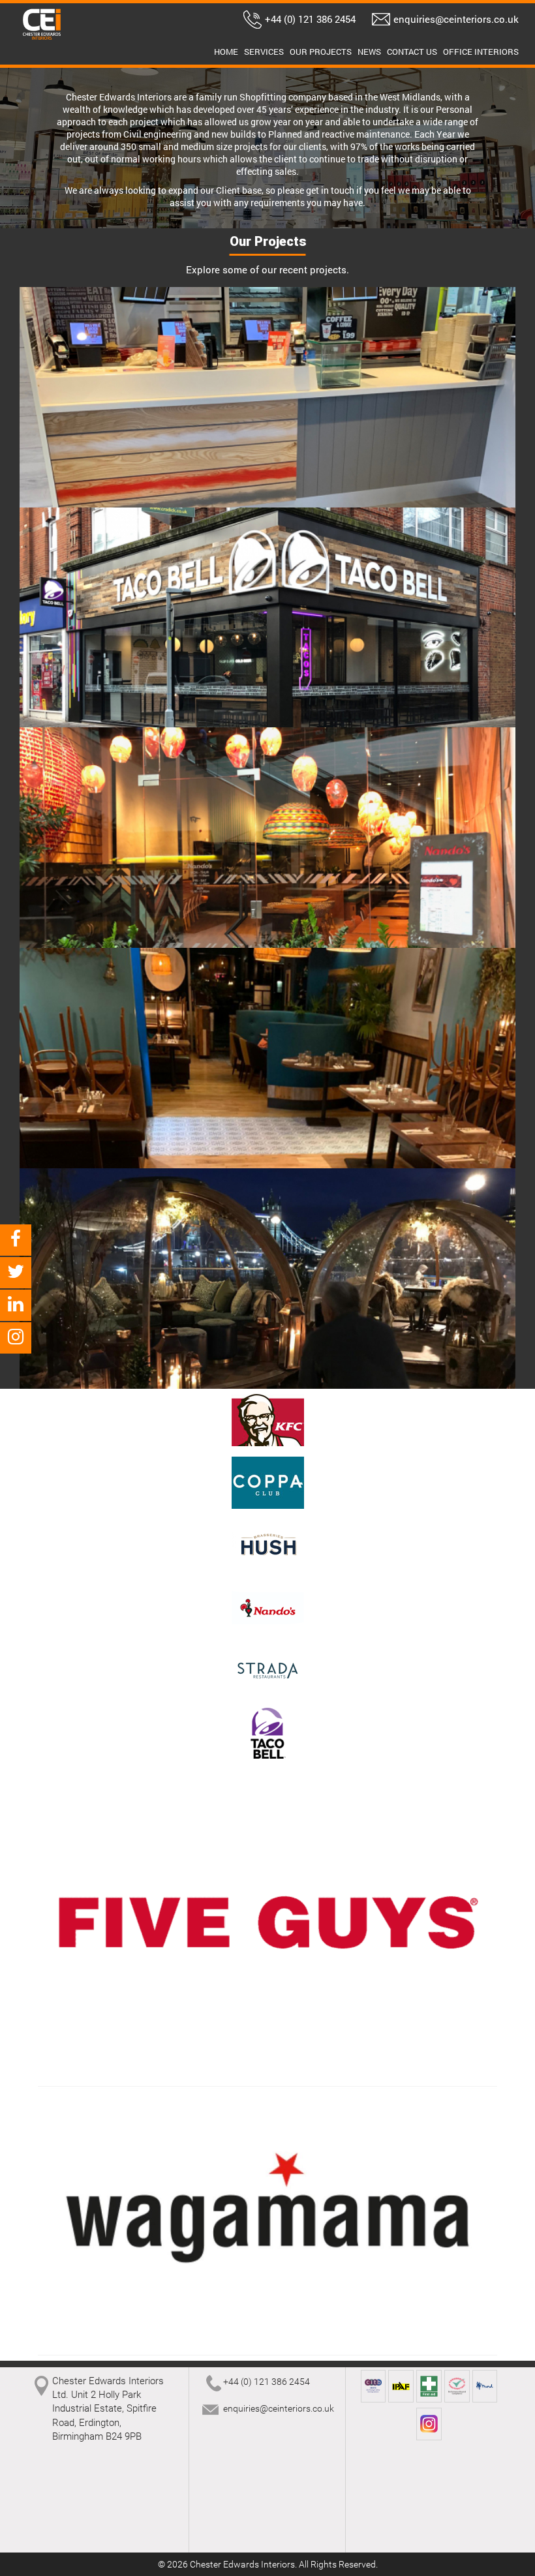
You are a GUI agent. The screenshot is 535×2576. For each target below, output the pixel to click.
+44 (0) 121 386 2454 (310, 19)
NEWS (369, 52)
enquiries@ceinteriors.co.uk (456, 19)
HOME (226, 52)
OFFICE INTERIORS (481, 52)
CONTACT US (412, 52)
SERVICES (264, 52)
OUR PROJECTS (321, 52)
